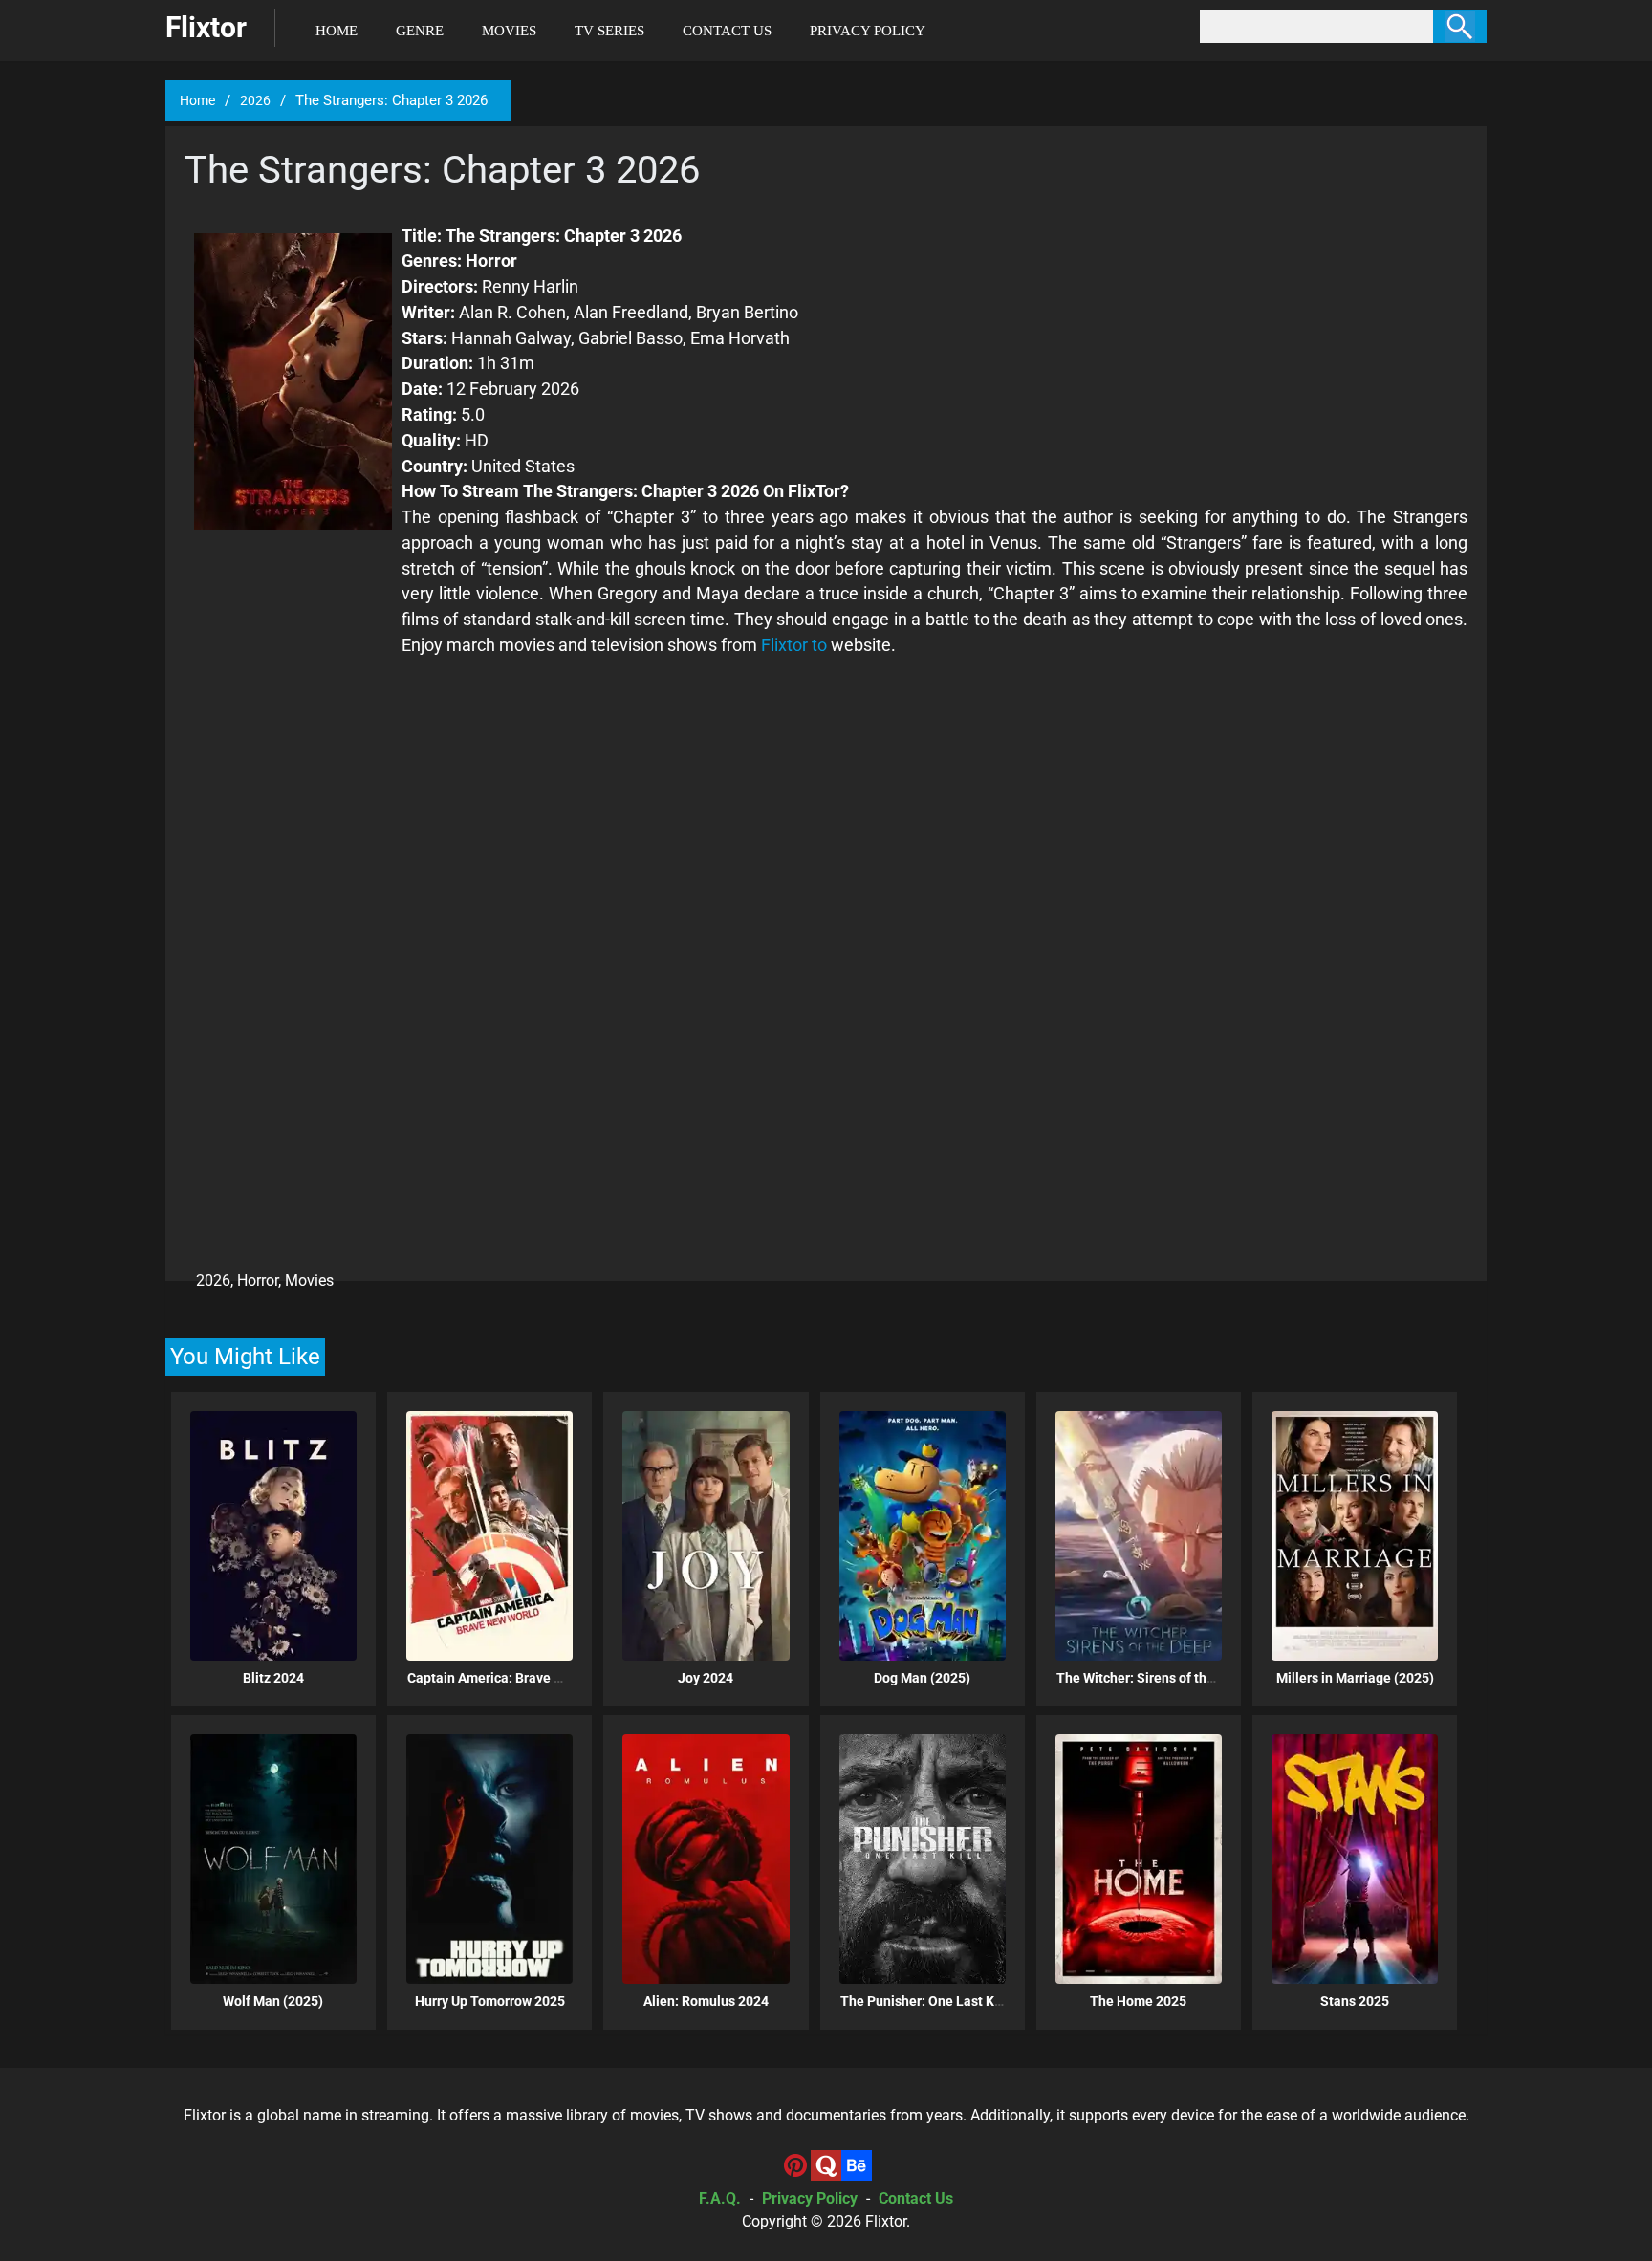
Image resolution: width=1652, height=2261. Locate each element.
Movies (509, 31)
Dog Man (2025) (922, 1678)
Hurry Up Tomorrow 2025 (490, 2001)
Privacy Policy (868, 31)
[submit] (1460, 26)
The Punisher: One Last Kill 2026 (940, 2001)
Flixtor (886, 2221)
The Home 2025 (1138, 2001)
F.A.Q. (720, 2198)
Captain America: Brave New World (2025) (534, 1678)
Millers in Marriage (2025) (1355, 1678)
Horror (258, 1281)
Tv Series (609, 31)
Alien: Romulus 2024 (706, 2001)
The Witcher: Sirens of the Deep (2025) (1174, 1678)
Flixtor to (794, 645)
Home (337, 31)
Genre (420, 31)
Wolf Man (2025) (273, 2001)
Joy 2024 (706, 1678)
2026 (255, 100)
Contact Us (727, 31)
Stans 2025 (1355, 2001)
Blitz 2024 (273, 1678)
